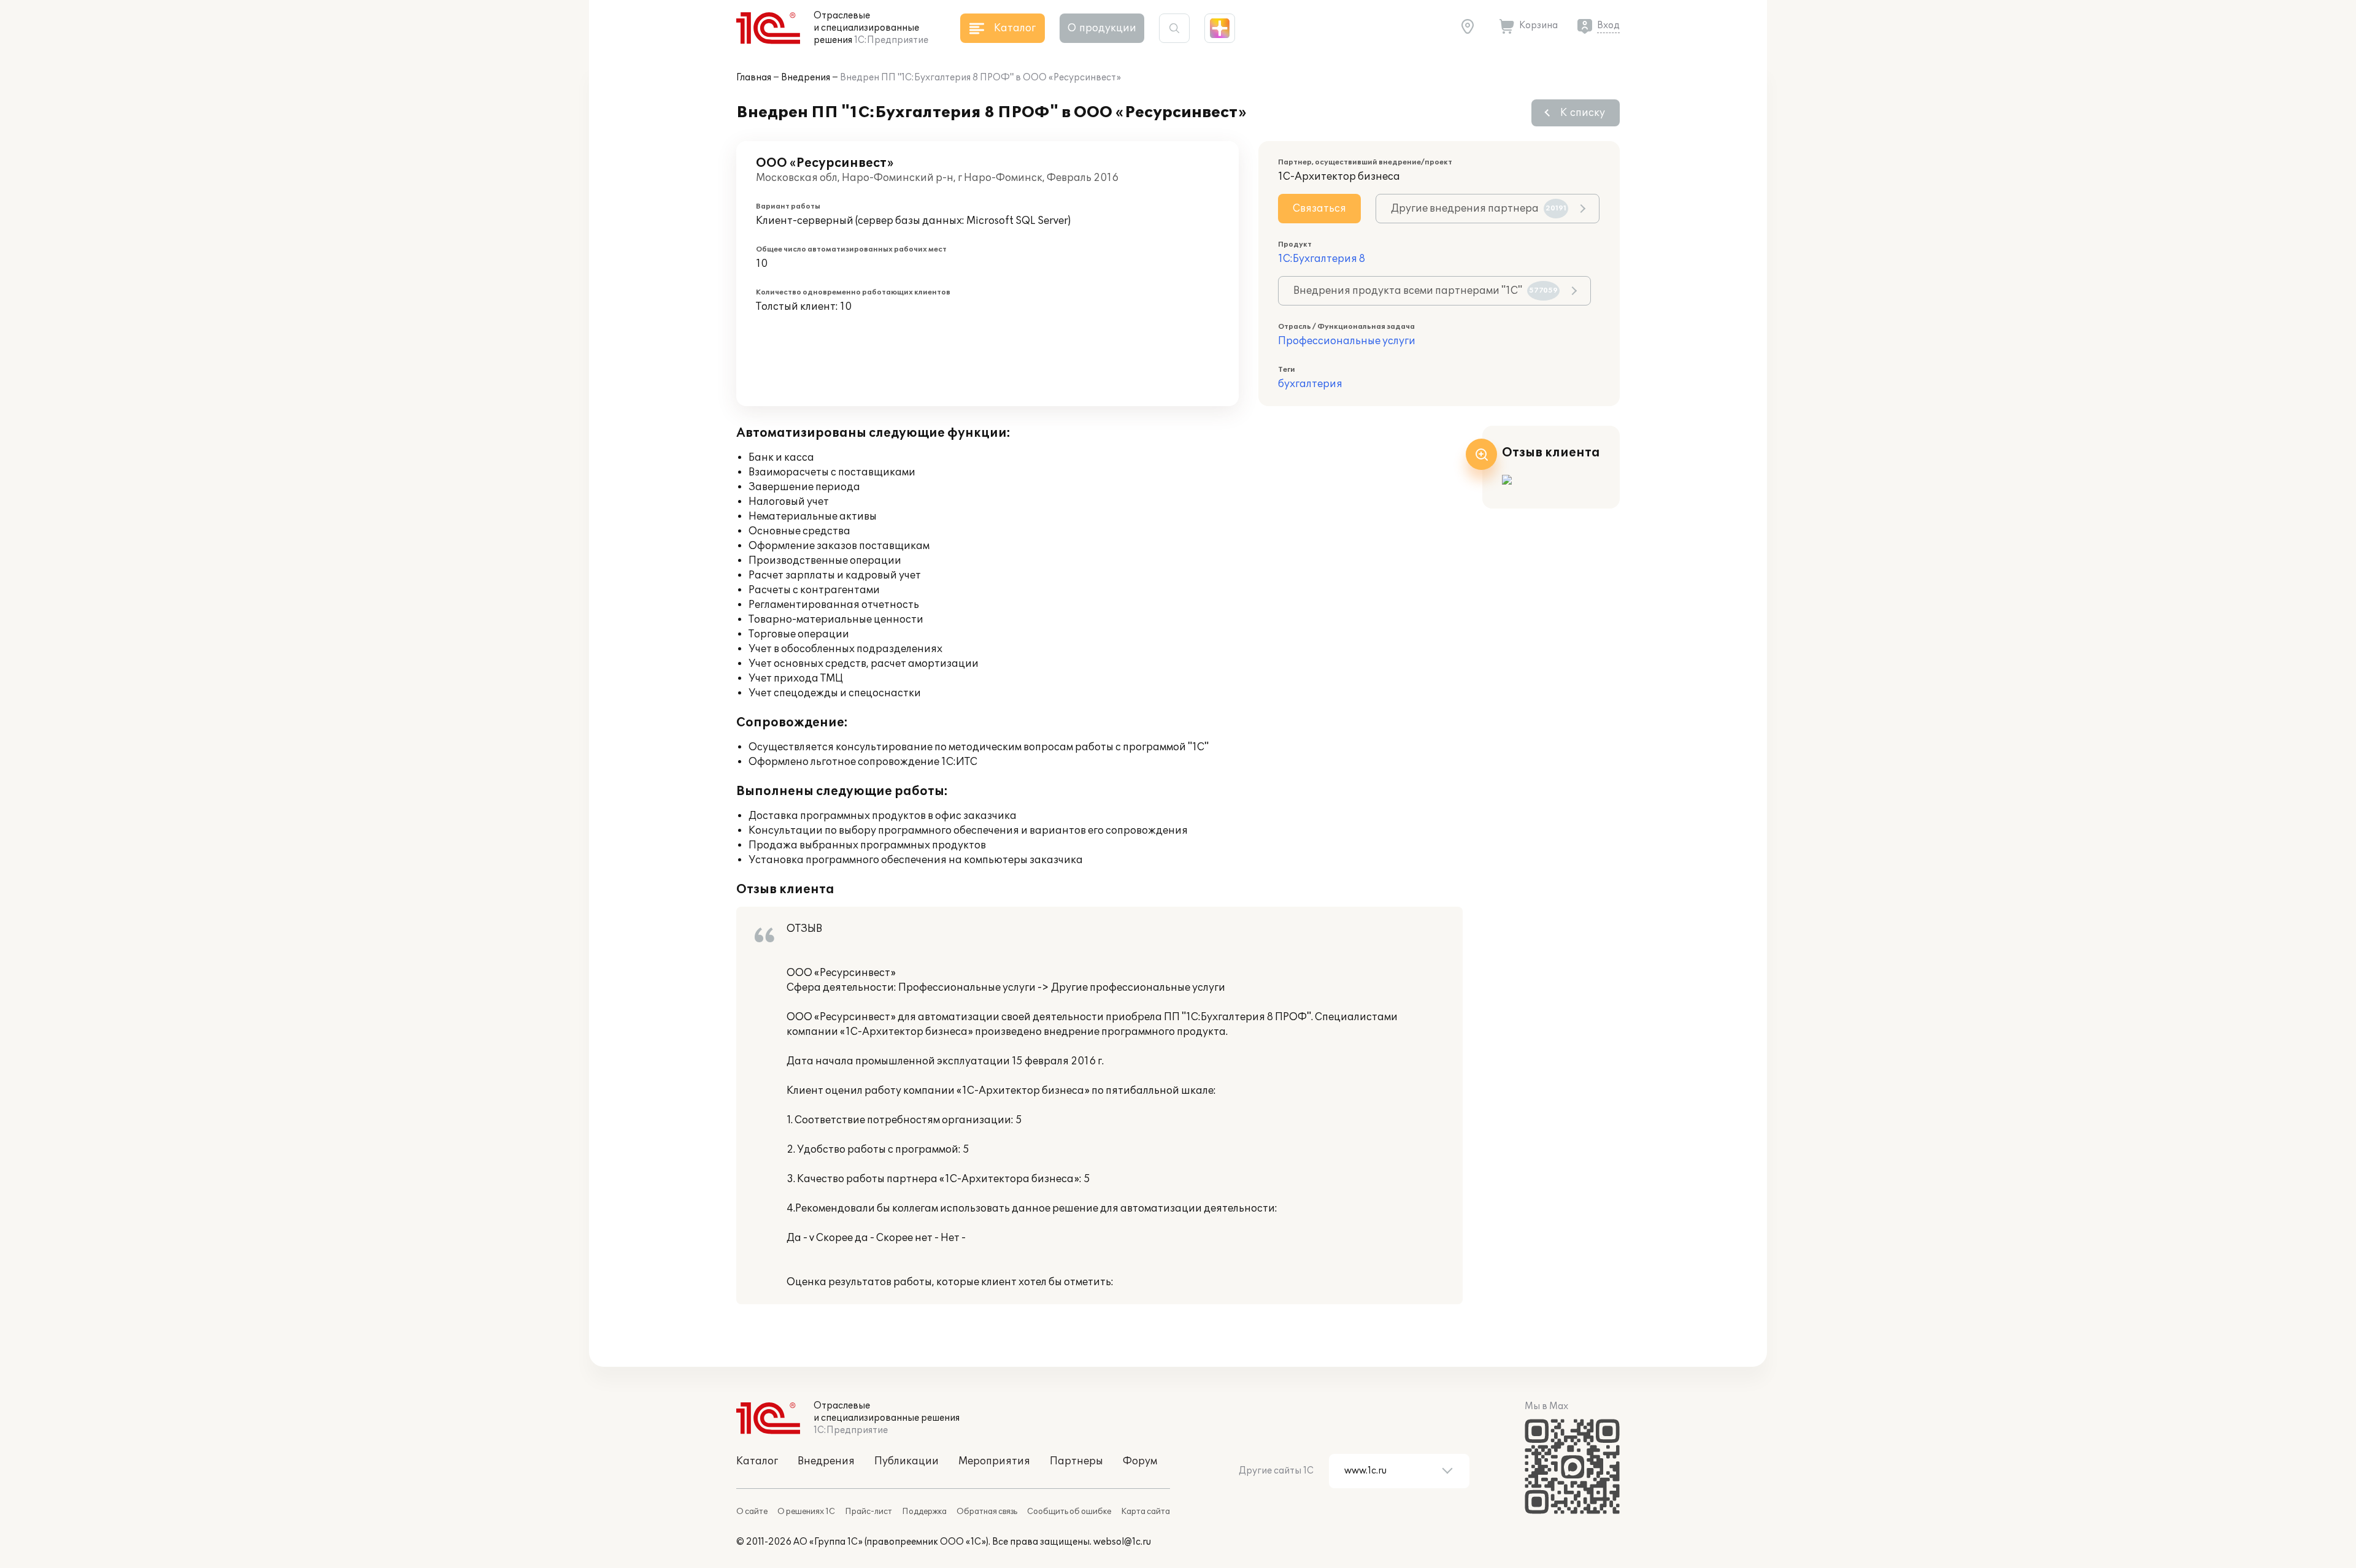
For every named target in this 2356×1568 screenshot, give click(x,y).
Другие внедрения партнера (1479, 209)
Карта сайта (1145, 1512)
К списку (1583, 113)
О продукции (1102, 28)
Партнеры (1076, 1461)
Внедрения (806, 78)
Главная (754, 78)
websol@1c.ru (1122, 1542)
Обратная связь (987, 1512)
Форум (1140, 1461)
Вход (1608, 25)
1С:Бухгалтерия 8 (1322, 259)
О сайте (752, 1512)
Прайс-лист (868, 1512)
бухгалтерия (1310, 384)
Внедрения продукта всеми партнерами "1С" (1426, 291)
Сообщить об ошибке (1069, 1512)
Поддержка (924, 1512)
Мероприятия (994, 1461)
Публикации (907, 1461)
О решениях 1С (806, 1512)
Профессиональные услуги (1347, 341)
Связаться (1319, 209)
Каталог (757, 1461)
